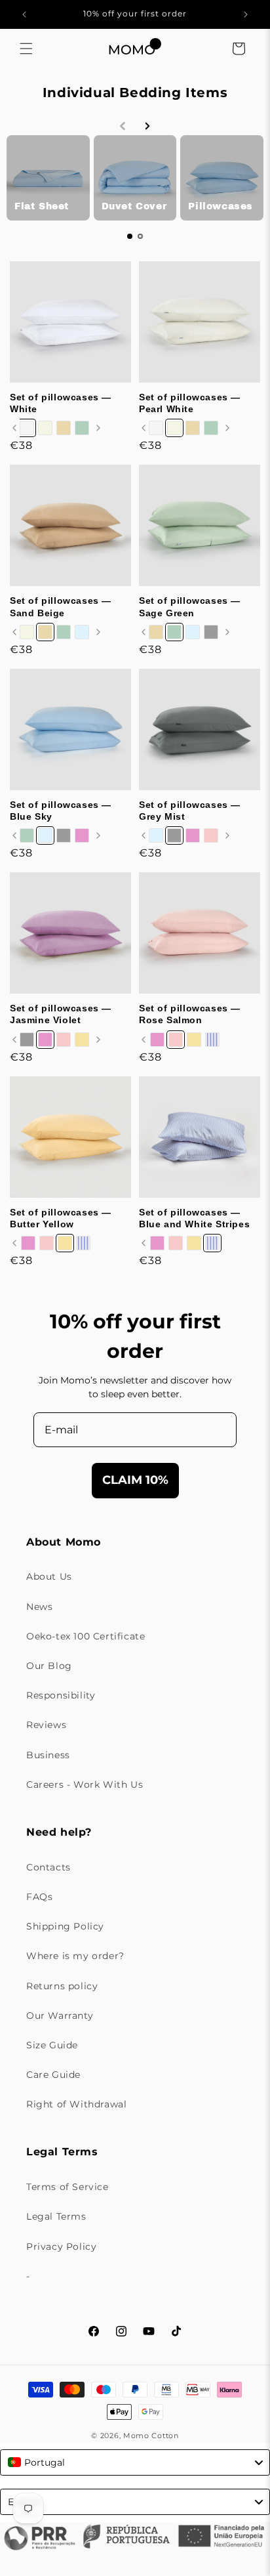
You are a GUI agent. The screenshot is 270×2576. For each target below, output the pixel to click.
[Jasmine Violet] (82, 835)
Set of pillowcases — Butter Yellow (61, 1218)
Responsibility (61, 1695)
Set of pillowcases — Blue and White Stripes (194, 1218)
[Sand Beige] (64, 428)
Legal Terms (56, 2216)
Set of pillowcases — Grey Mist (190, 811)
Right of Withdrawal (76, 2104)
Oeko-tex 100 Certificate (86, 1636)
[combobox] (135, 2462)
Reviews (46, 1725)
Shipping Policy (65, 1926)
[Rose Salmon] (211, 835)
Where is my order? (75, 1956)
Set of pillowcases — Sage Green (190, 606)
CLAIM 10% (135, 1480)
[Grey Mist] (211, 632)
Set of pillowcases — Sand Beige (61, 606)
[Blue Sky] (82, 632)
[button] (26, 49)
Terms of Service (67, 2187)
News (39, 1607)
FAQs (39, 1897)
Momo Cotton (151, 2436)
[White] (27, 428)
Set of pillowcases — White (61, 403)
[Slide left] (14, 428)
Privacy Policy (61, 2247)
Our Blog (49, 1666)
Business (48, 1755)
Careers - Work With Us (85, 1784)
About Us (49, 1576)
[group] (48, 178)
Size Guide (52, 2045)
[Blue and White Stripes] (212, 1040)
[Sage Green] (82, 428)
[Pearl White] (45, 428)
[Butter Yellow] (82, 1040)
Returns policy (62, 1986)
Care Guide (53, 2075)
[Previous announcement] (24, 14)
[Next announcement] (246, 14)
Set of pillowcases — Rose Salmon (190, 1014)
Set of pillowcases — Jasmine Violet (61, 1014)
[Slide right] (98, 428)
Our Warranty (60, 2016)
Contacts (48, 1867)
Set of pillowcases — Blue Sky (61, 811)
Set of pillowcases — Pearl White (190, 403)
